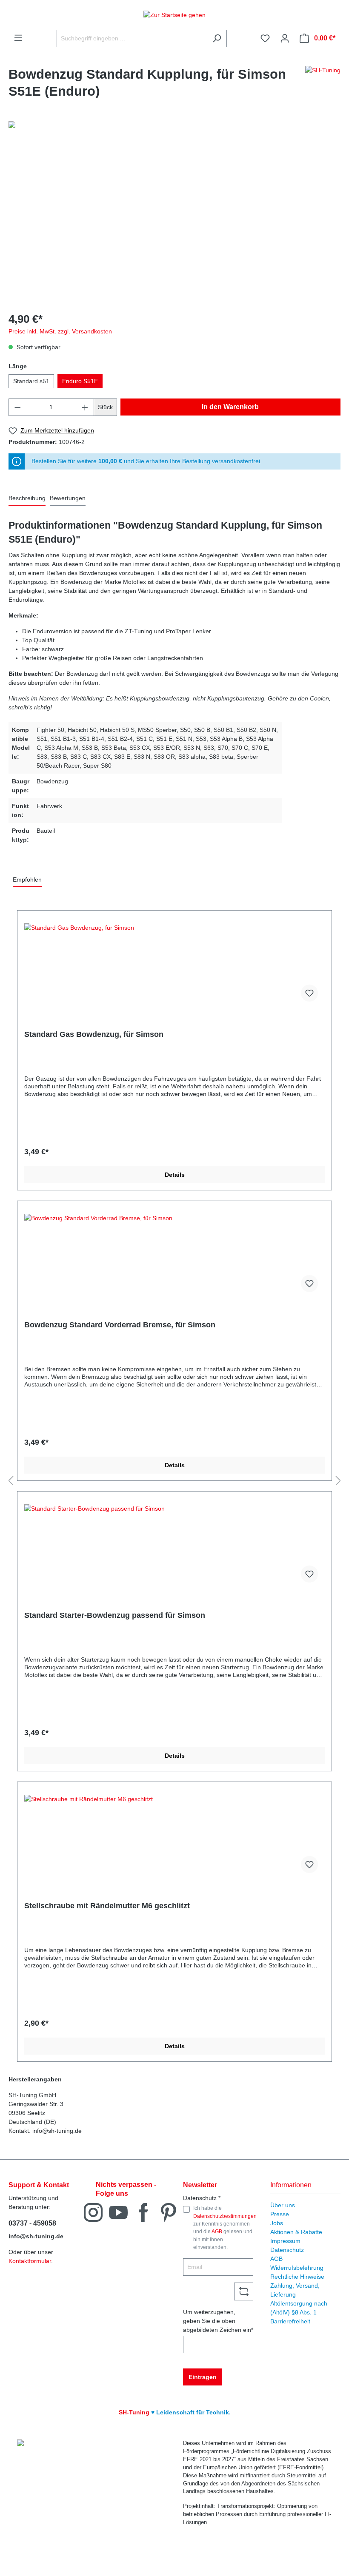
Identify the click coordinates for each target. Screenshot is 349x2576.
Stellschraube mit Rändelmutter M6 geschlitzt (107, 1906)
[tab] (27, 499)
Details (175, 1175)
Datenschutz (287, 2250)
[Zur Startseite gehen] (174, 15)
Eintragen (203, 2377)
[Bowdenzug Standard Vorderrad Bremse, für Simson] (174, 1256)
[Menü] (18, 38)
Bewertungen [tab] (68, 498)
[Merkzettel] (265, 38)
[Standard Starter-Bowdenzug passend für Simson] (174, 1547)
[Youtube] (118, 2212)
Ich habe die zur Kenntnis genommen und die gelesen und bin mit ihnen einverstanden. (225, 2228)
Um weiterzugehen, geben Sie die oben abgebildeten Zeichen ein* (218, 2321)
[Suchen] (217, 38)
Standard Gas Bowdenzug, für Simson (94, 1034)
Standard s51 (31, 381)
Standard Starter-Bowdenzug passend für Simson (115, 1615)
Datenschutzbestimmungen (225, 2216)
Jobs (277, 2223)
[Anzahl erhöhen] (85, 407)
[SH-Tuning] (323, 85)
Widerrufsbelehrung (297, 2268)
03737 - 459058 (32, 2223)
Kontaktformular (30, 2261)
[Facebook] (143, 2212)
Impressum (285, 2241)
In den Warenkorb (230, 407)
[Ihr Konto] (285, 38)
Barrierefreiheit (290, 2321)
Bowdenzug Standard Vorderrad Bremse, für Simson (120, 1325)
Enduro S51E (80, 381)
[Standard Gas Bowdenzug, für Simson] (174, 966)
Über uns (283, 2205)
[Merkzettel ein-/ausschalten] (309, 993)
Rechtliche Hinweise (297, 2277)
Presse (280, 2214)
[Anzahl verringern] (17, 407)
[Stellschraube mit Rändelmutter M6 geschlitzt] (174, 1837)
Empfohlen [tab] (27, 880)
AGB (217, 2232)
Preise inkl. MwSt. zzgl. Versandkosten (60, 331)
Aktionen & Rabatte (296, 2232)
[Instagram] (93, 2212)
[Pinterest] (169, 2212)
